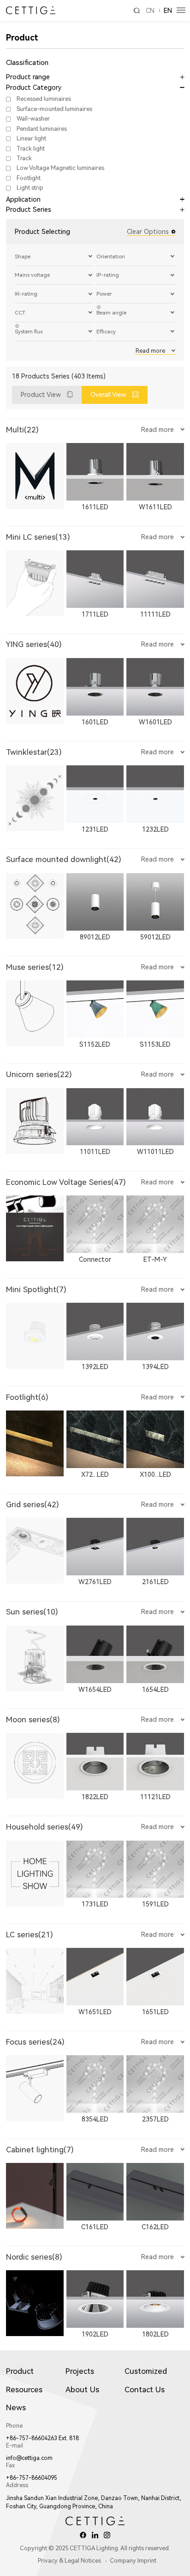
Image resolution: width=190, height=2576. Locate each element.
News (16, 2407)
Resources (24, 2390)
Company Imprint (133, 2561)
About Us (82, 2390)
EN (168, 11)
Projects (80, 2371)
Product (20, 2371)
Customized (146, 2371)
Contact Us (145, 2390)
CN (150, 11)
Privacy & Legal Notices (69, 2561)
